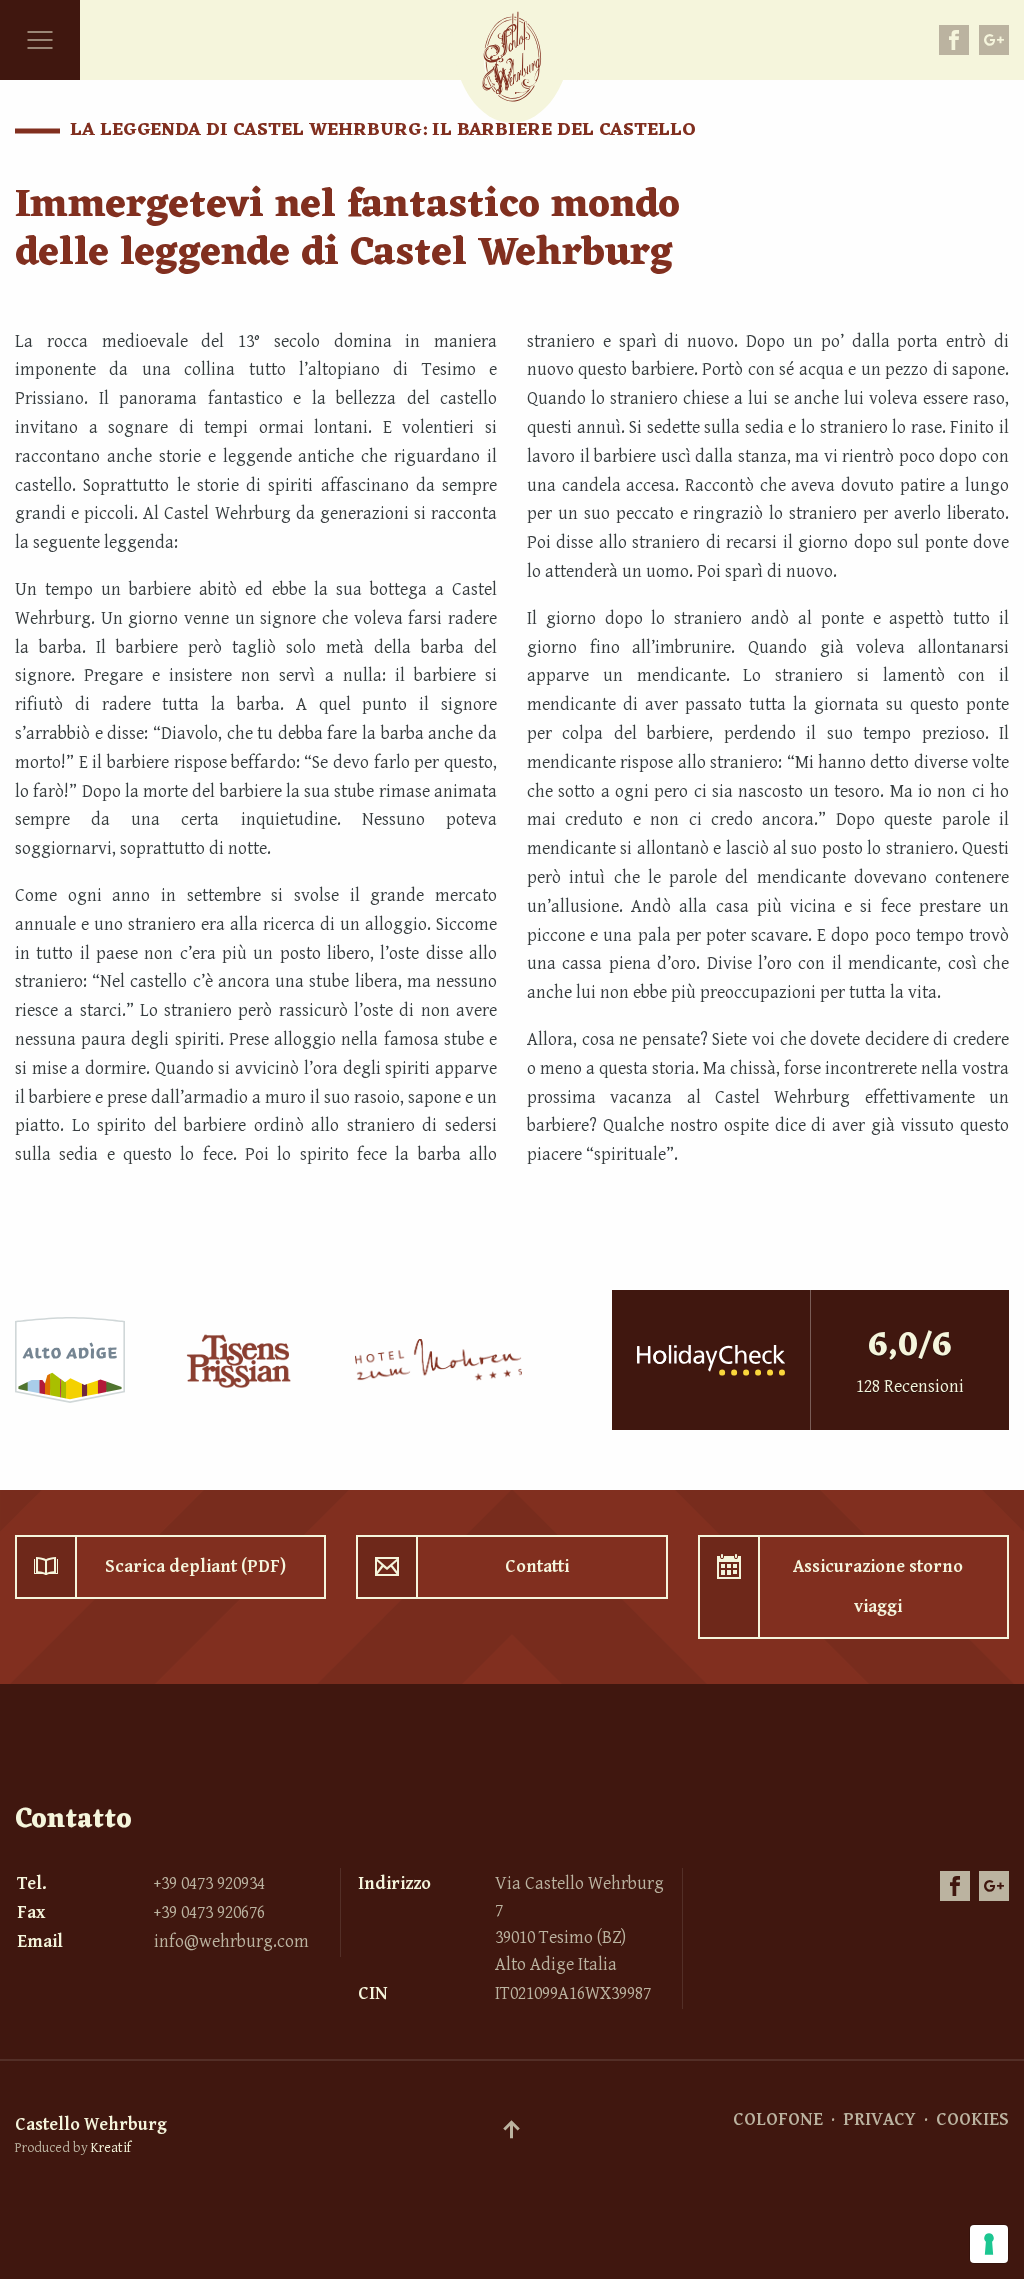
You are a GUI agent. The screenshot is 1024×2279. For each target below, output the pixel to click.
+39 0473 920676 (209, 1912)
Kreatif (111, 2148)
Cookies (972, 2120)
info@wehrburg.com (231, 1941)
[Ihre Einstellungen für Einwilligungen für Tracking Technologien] (989, 2244)
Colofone (778, 2120)
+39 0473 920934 (209, 1883)
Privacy (879, 2120)
